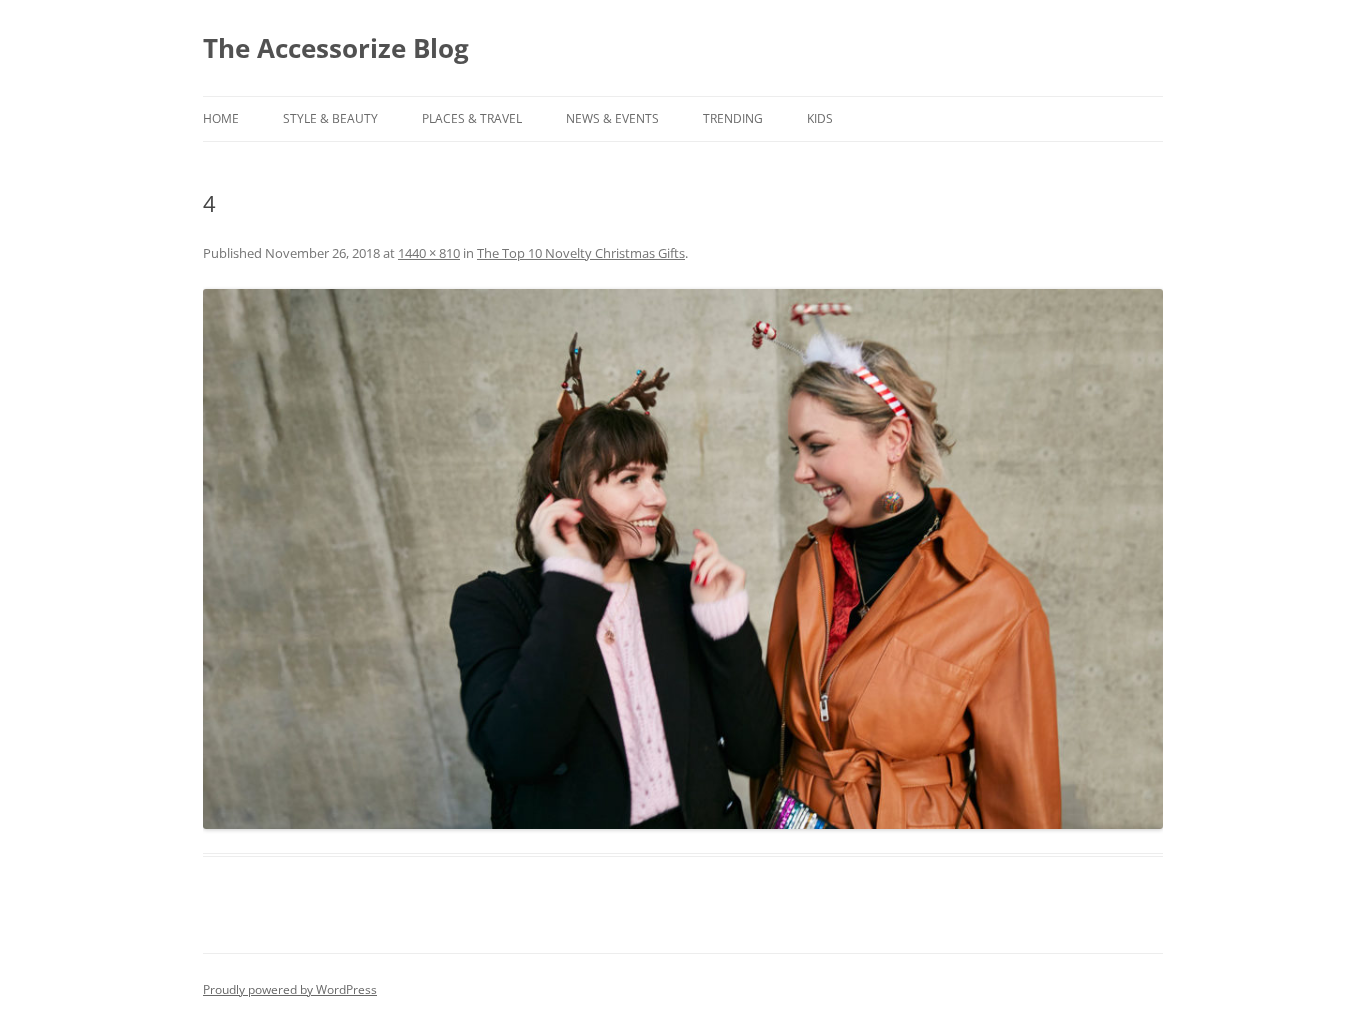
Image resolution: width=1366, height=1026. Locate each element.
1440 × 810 (429, 253)
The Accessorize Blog (336, 48)
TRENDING (733, 118)
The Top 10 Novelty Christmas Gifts (581, 253)
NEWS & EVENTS (612, 118)
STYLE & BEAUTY (330, 118)
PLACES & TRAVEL (472, 118)
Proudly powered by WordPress (290, 989)
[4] (683, 559)
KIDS (820, 118)
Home (221, 118)
